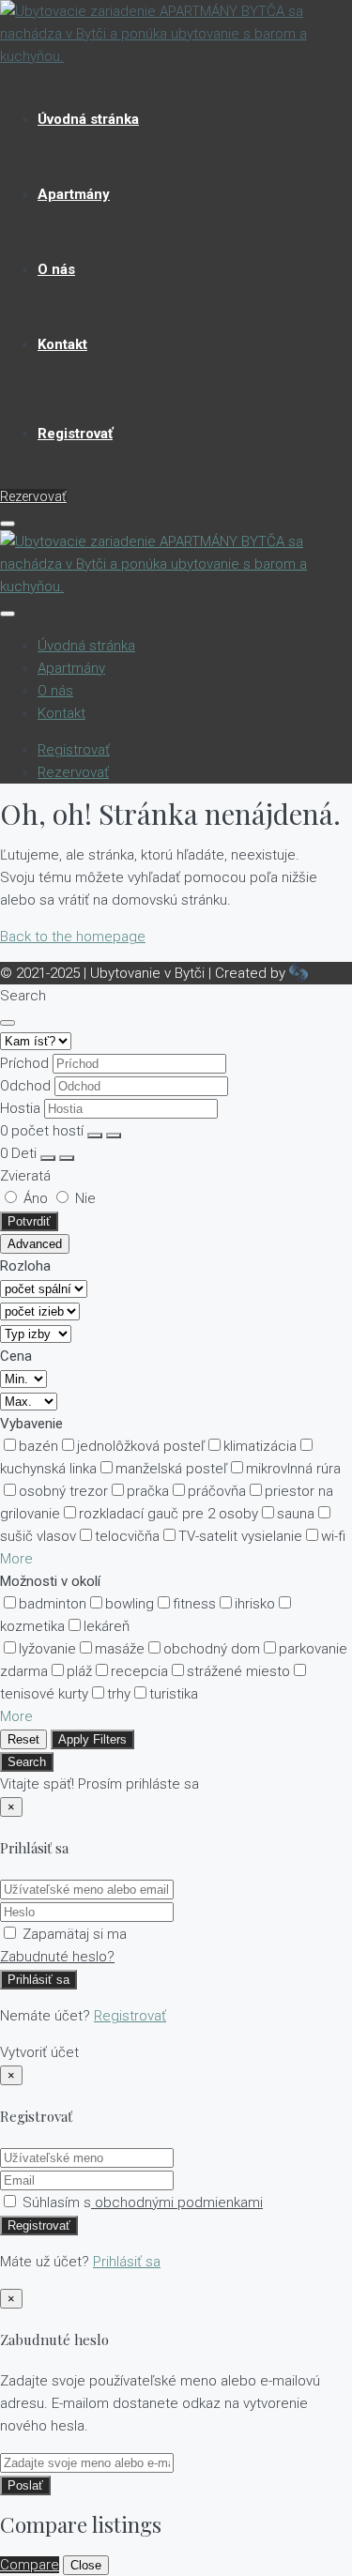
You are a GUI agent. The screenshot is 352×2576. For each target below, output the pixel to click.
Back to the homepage (73, 937)
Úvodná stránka (88, 119)
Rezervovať (33, 496)
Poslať (25, 2485)
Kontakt (62, 344)
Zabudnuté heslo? (57, 1957)
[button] (16, 1559)
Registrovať (75, 434)
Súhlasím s (141, 2203)
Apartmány (74, 194)
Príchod (24, 1063)
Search (27, 1762)
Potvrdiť (29, 1221)
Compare (30, 2565)
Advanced (35, 1244)
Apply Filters (92, 1739)
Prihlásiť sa (38, 1980)
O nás (56, 269)
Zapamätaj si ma (73, 1934)
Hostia (20, 1108)
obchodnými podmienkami (177, 2203)
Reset (23, 1739)
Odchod (25, 1086)
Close (86, 2565)
